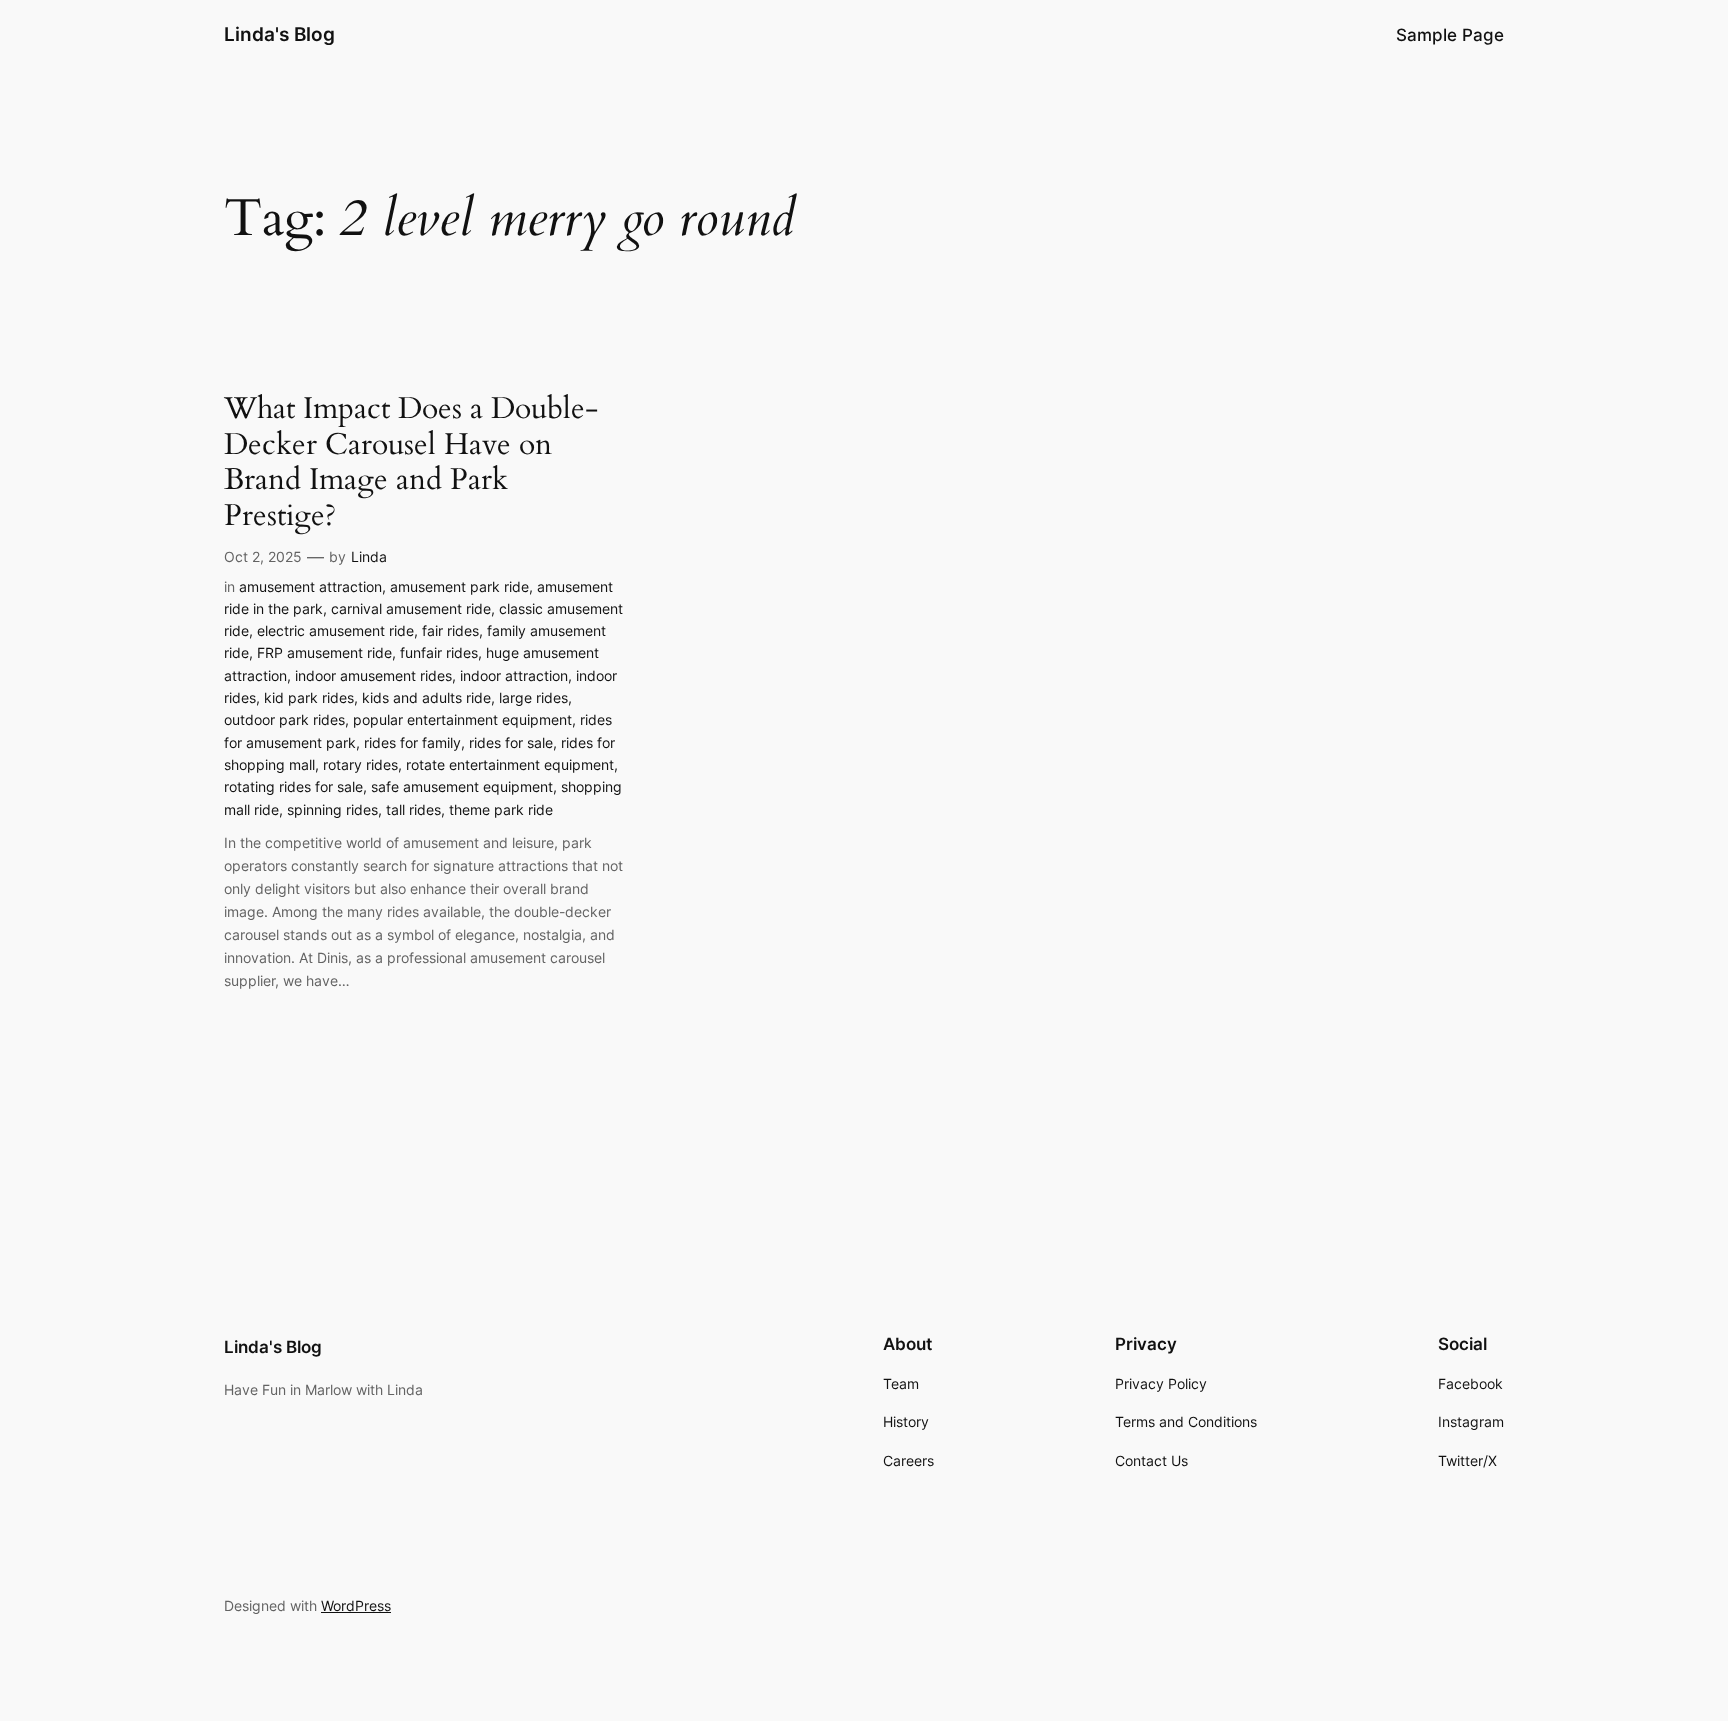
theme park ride (501, 809)
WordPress (356, 1605)
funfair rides (439, 652)
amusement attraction (310, 586)
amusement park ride (459, 586)
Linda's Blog (279, 34)
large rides (533, 697)
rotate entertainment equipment (510, 764)
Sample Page (1450, 35)
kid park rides (309, 697)
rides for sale (511, 742)
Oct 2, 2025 (263, 556)
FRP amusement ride (324, 652)
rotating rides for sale (293, 786)
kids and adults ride (426, 697)
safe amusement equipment (462, 786)
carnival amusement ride (411, 608)
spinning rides (332, 809)
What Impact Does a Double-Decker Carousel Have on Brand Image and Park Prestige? (411, 463)
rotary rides (360, 764)
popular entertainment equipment (462, 719)
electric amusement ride (335, 630)
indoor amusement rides (373, 675)
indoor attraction (514, 675)
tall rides (413, 809)
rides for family (412, 742)
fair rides (450, 630)
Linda (369, 556)
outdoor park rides (284, 719)
